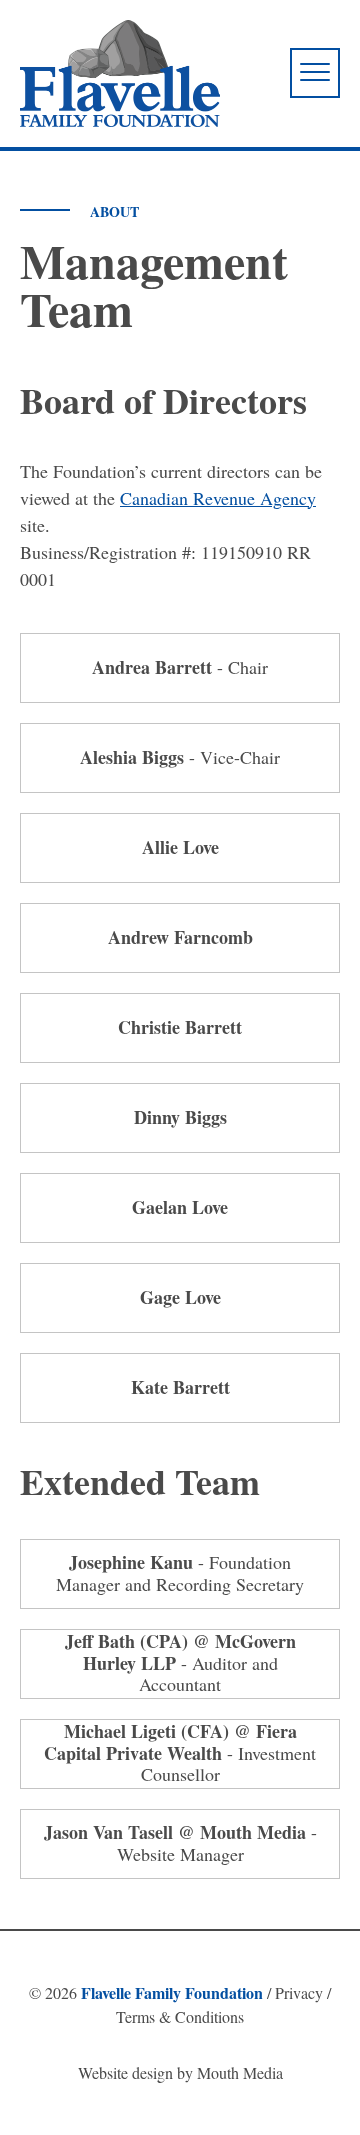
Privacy (299, 1992)
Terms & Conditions (180, 2016)
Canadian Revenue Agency (218, 498)
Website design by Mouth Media (180, 2072)
